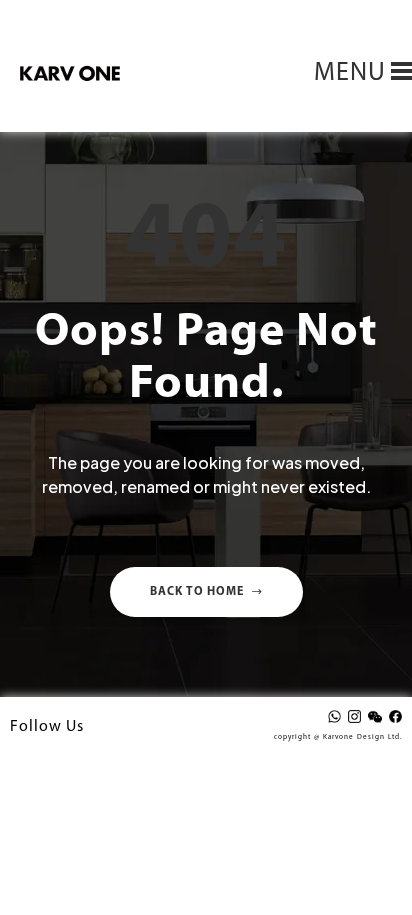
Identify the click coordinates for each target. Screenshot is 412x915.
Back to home (197, 592)
